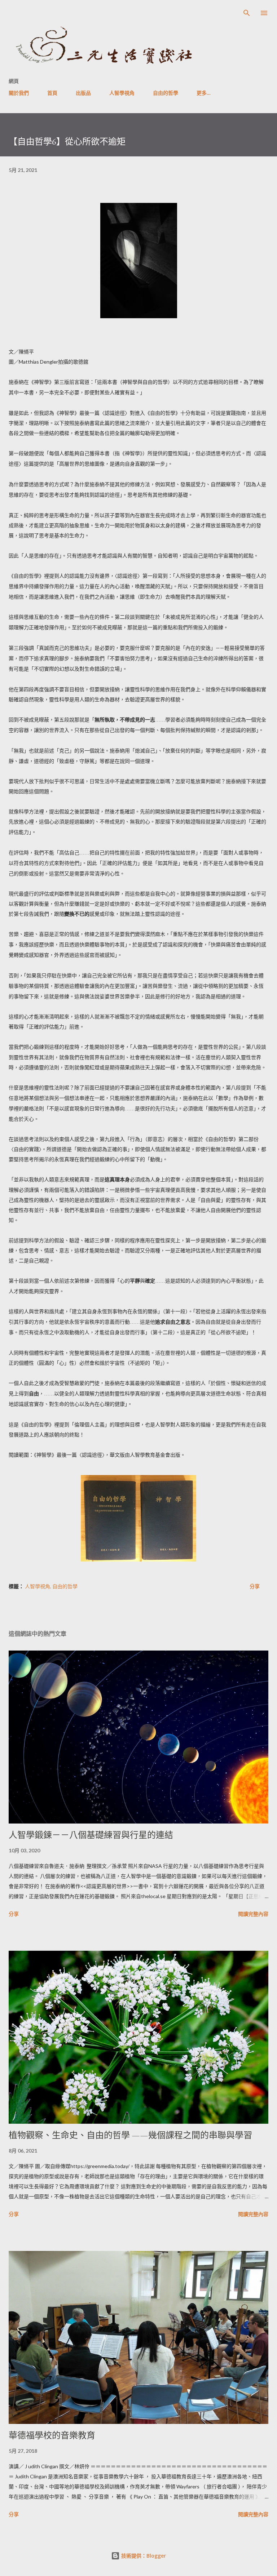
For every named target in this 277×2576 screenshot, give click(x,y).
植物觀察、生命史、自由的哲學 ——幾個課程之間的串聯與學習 (130, 2135)
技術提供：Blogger (143, 2556)
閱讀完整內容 (253, 1914)
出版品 (83, 93)
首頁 (52, 93)
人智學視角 (122, 93)
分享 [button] (255, 1586)
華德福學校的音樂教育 (52, 2435)
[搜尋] (247, 13)
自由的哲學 (166, 93)
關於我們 (19, 93)
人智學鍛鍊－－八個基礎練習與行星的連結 (91, 1835)
